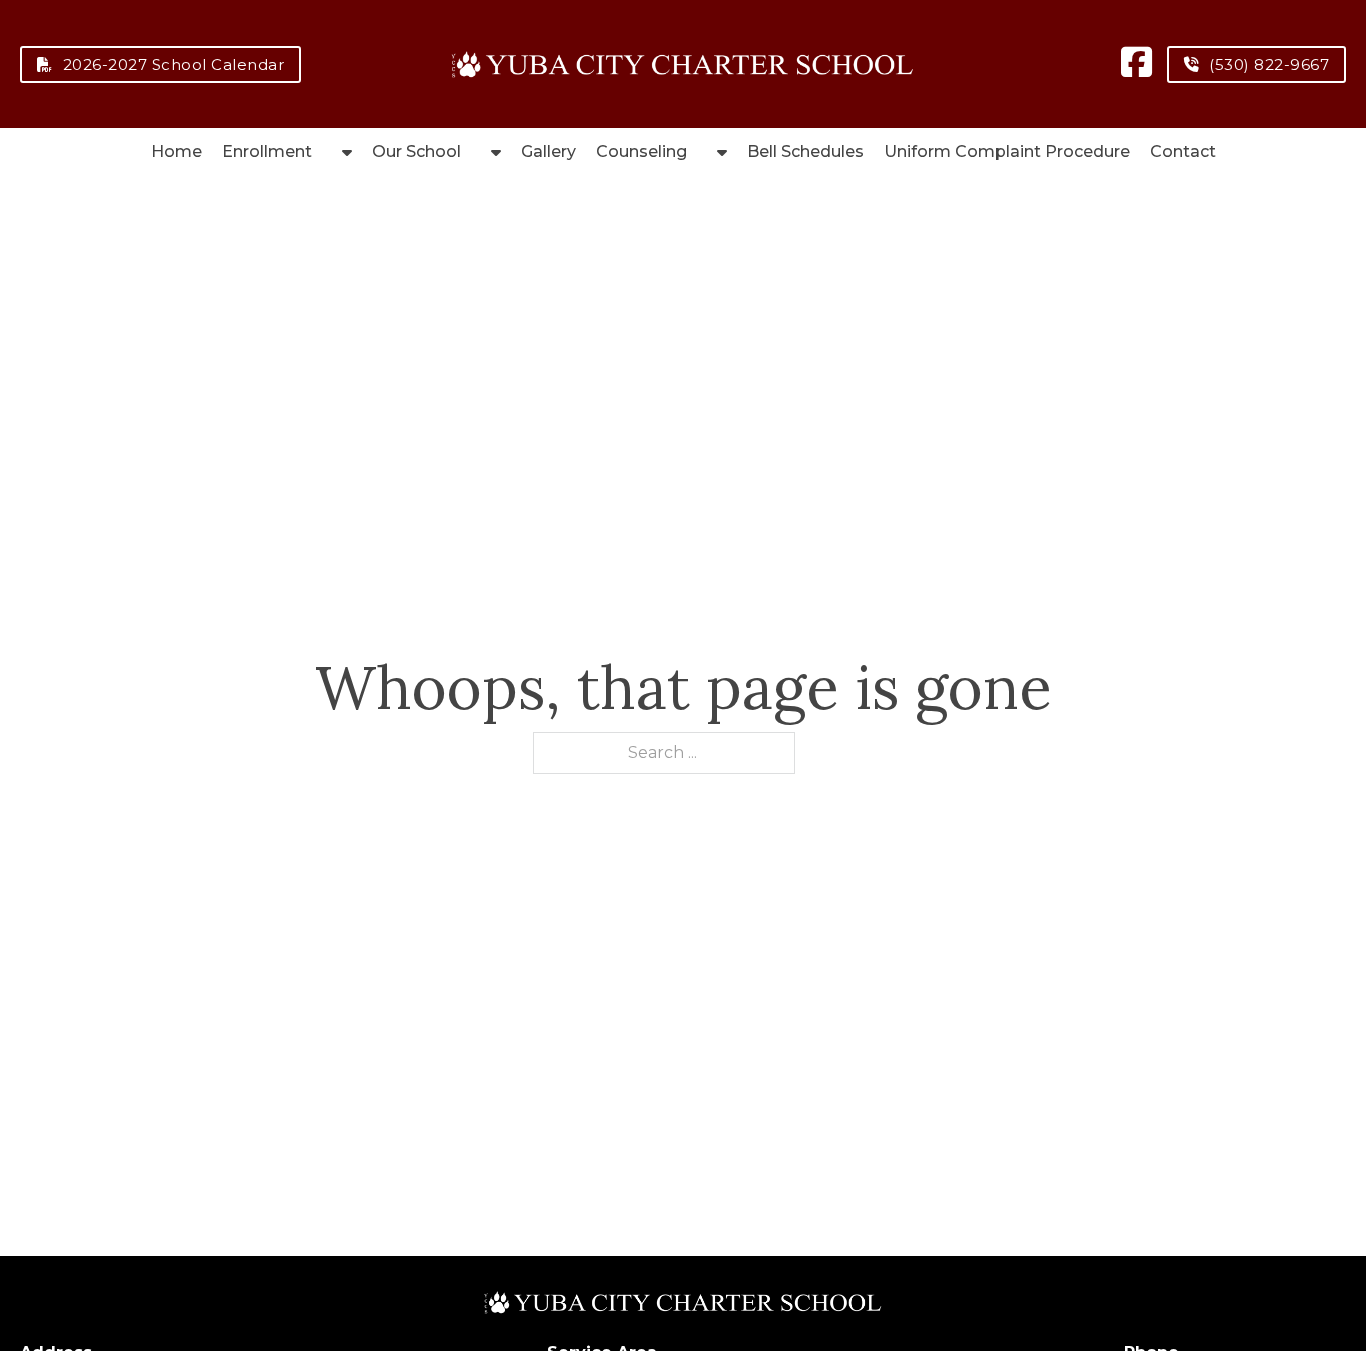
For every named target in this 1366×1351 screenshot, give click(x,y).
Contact (1183, 151)
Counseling (641, 151)
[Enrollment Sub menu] (347, 152)
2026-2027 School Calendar (174, 64)
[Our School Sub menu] (496, 152)
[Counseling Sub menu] (722, 152)
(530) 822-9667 (1269, 64)
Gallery (548, 151)
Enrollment (267, 151)
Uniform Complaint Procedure (1007, 151)
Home (176, 151)
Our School (416, 151)
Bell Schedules (805, 151)
